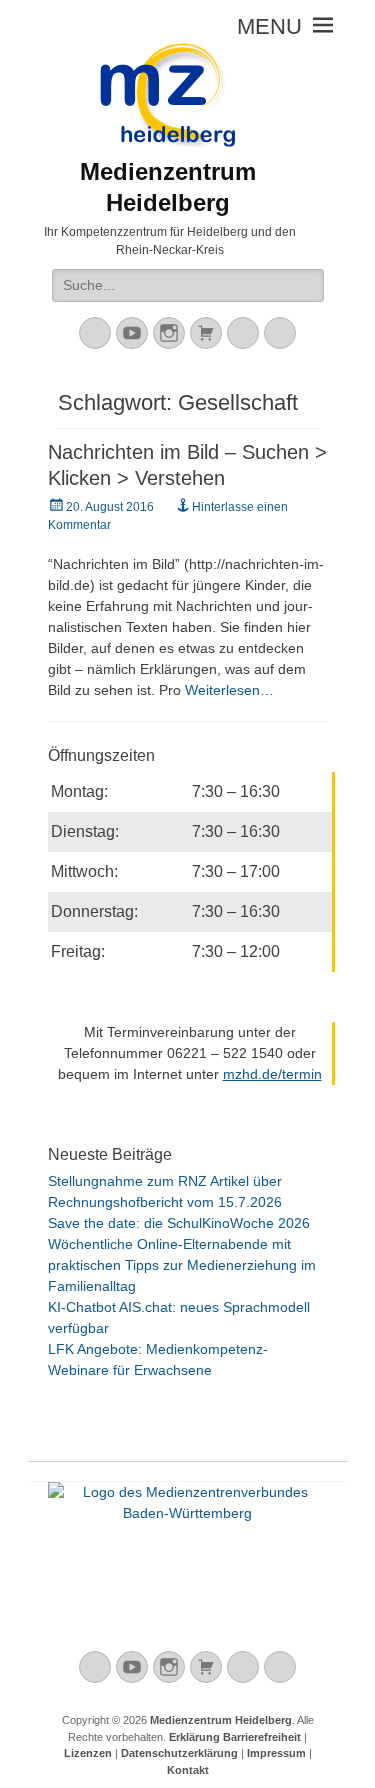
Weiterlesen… (229, 690)
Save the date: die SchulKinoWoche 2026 (179, 1223)
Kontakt (188, 1770)
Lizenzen (88, 1753)
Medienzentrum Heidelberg (221, 1720)
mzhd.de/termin (272, 1074)
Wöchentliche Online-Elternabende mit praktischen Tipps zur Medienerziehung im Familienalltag (182, 1265)
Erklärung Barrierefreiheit (235, 1737)
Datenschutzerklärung (179, 1753)
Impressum (276, 1753)
